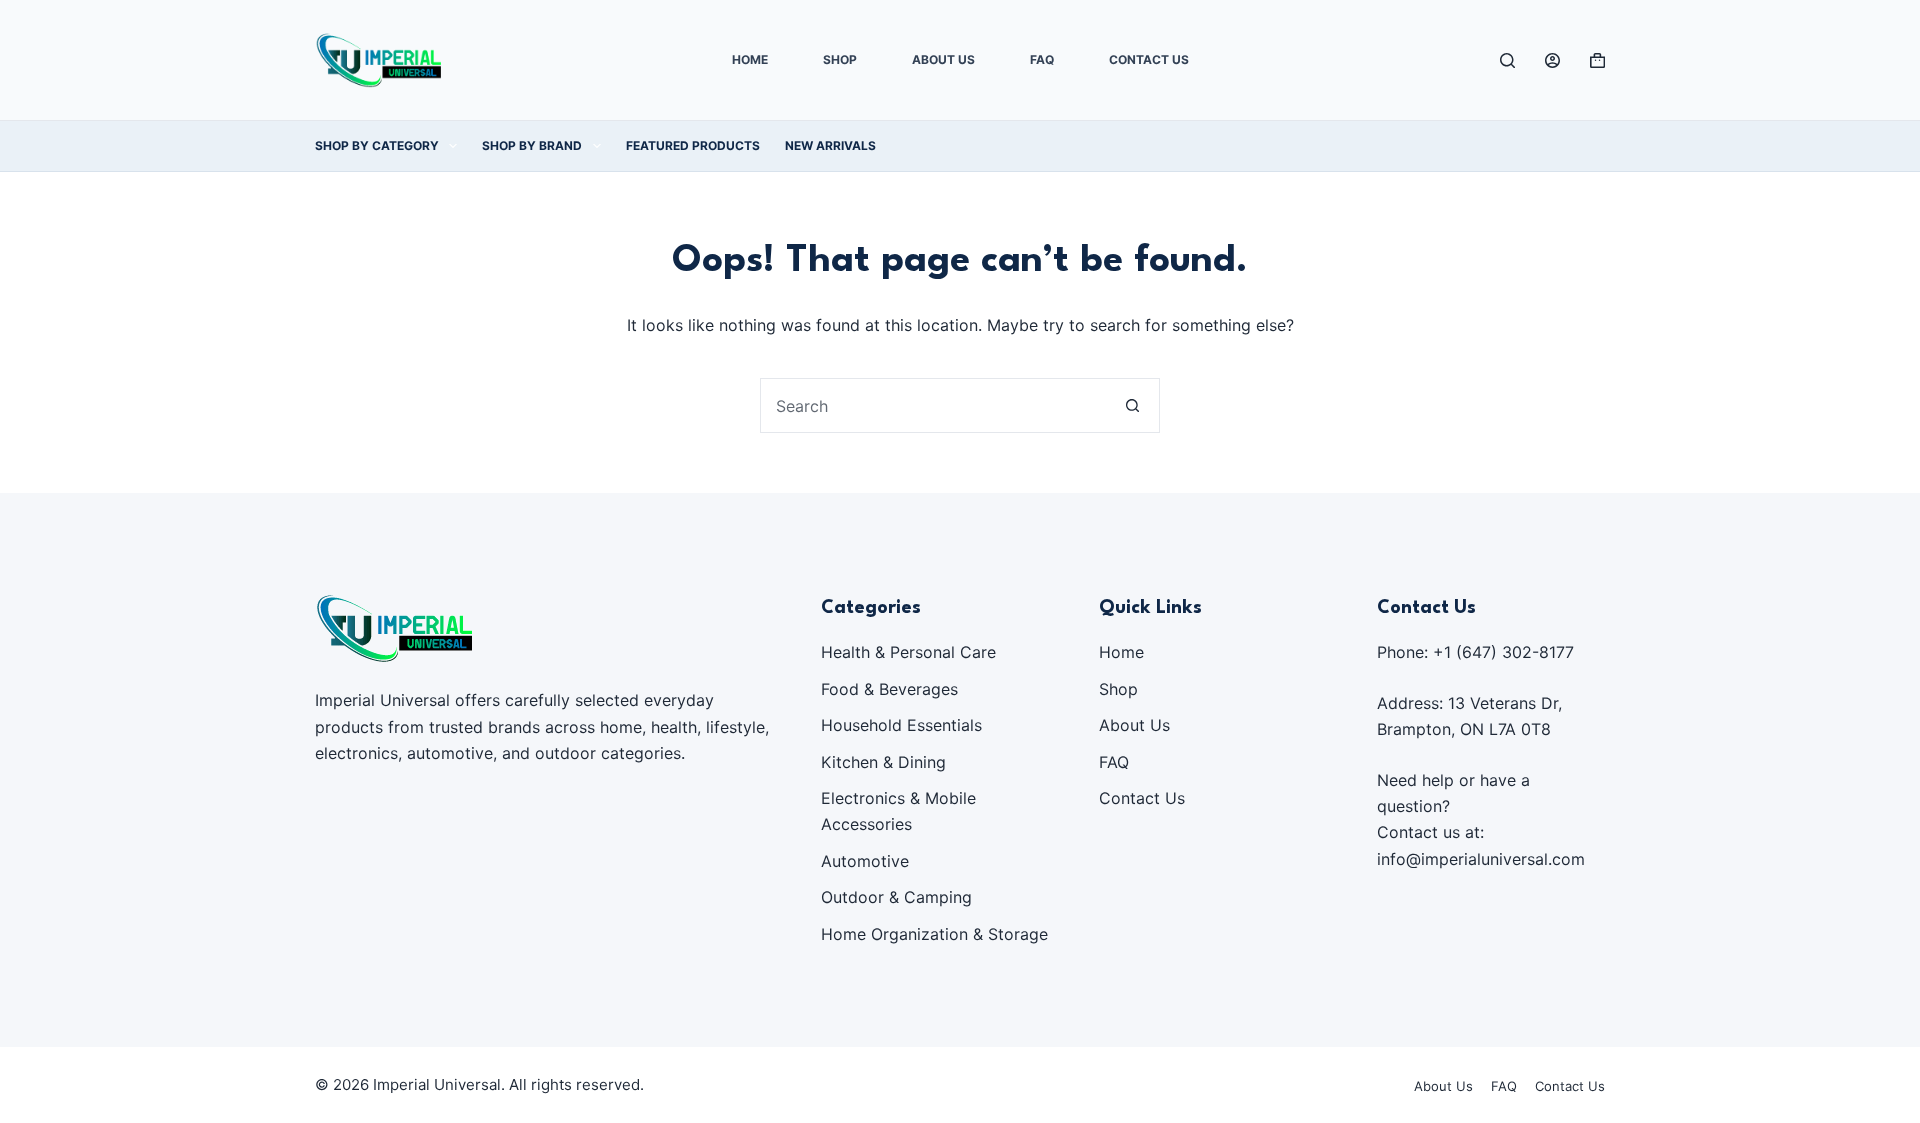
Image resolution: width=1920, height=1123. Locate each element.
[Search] (1507, 60)
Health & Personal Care (908, 652)
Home (750, 59)
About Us (943, 59)
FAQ (1042, 59)
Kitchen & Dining (883, 762)
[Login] (1552, 60)
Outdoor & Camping (896, 897)
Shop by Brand (532, 145)
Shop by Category (377, 145)
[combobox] (933, 405)
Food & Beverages (889, 689)
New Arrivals (830, 145)
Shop (840, 59)
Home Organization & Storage (934, 934)
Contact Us (1149, 59)
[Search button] (1132, 405)
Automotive (865, 861)
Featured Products (693, 145)
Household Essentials (901, 725)
